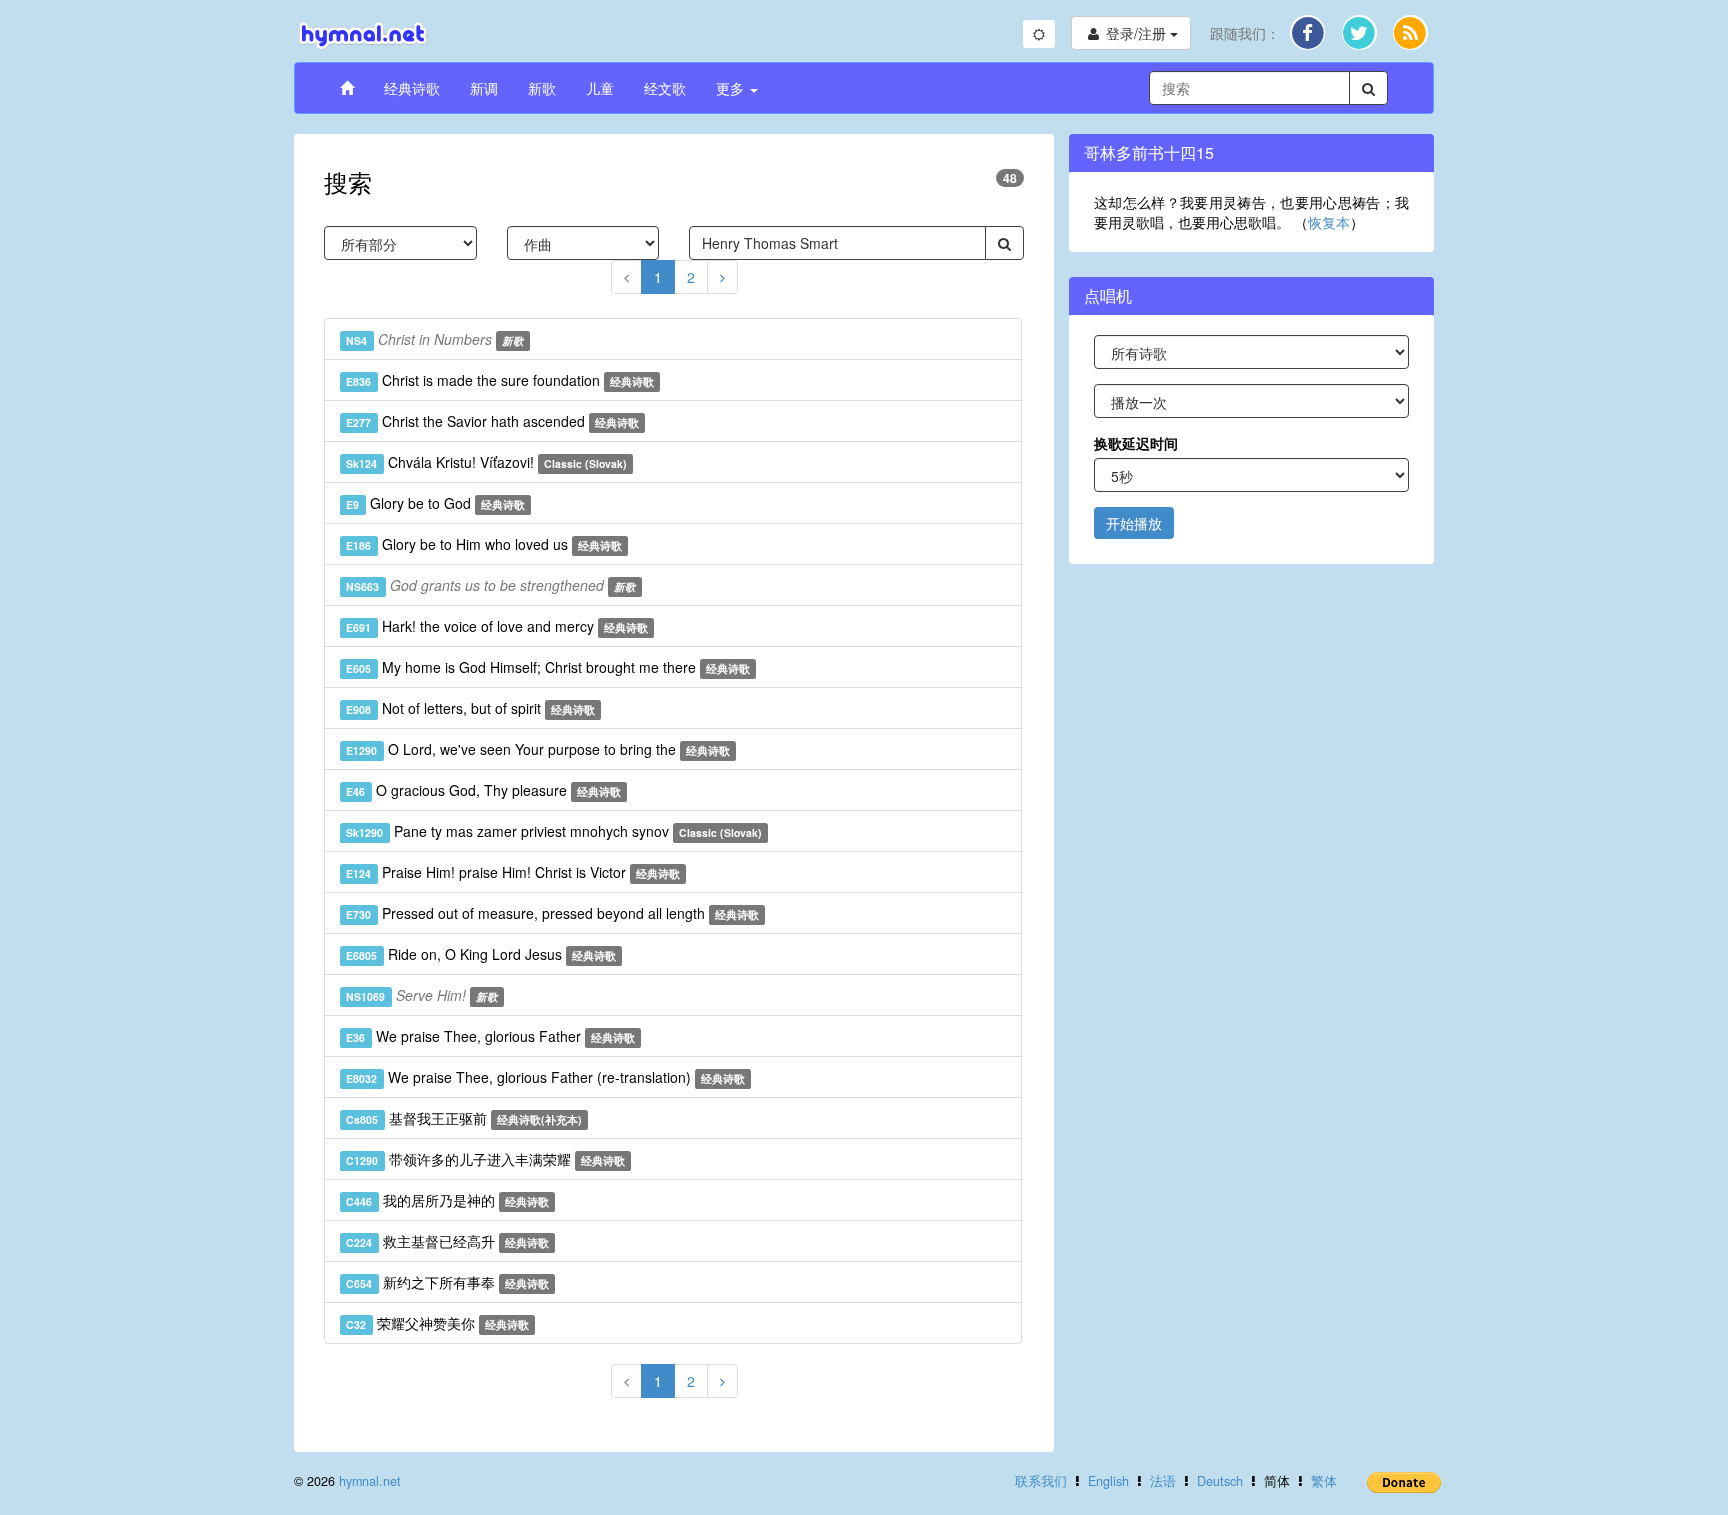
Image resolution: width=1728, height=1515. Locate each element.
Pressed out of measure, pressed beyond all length (552, 913)
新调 (484, 88)
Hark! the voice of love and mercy (497, 626)
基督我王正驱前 (464, 1118)
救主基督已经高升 (447, 1241)
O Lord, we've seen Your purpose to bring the (538, 749)
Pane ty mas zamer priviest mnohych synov (554, 831)
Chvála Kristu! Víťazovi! (486, 462)
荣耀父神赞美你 (437, 1323)
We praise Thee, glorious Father (490, 1036)
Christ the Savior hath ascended (492, 421)
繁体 (1324, 1481)
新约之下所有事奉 (447, 1282)
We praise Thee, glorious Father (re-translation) (545, 1077)
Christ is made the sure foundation (500, 380)
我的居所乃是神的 (447, 1200)
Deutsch (1220, 1481)
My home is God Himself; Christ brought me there (548, 667)
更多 (732, 88)
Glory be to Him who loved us (484, 544)
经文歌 (665, 88)
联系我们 (1041, 1481)
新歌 (542, 88)
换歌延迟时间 (1136, 443)
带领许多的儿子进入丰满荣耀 (485, 1159)
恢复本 (1329, 222)
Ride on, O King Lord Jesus (481, 954)
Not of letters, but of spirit (470, 708)
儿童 (600, 88)
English (1108, 1481)
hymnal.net (370, 1481)
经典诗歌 (412, 88)
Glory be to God (435, 503)
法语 (1163, 1481)
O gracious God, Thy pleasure (483, 790)
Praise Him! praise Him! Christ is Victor (513, 872)
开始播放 (1134, 523)
